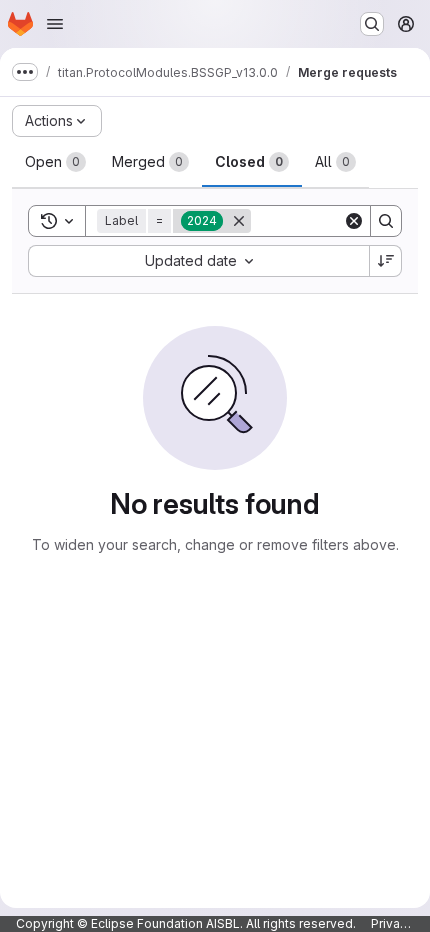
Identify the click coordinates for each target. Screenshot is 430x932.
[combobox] (198, 261)
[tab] (55, 162)
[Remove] (239, 221)
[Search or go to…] (372, 24)
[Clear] (354, 221)
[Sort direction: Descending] (386, 261)
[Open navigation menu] (55, 24)
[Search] (386, 221)
